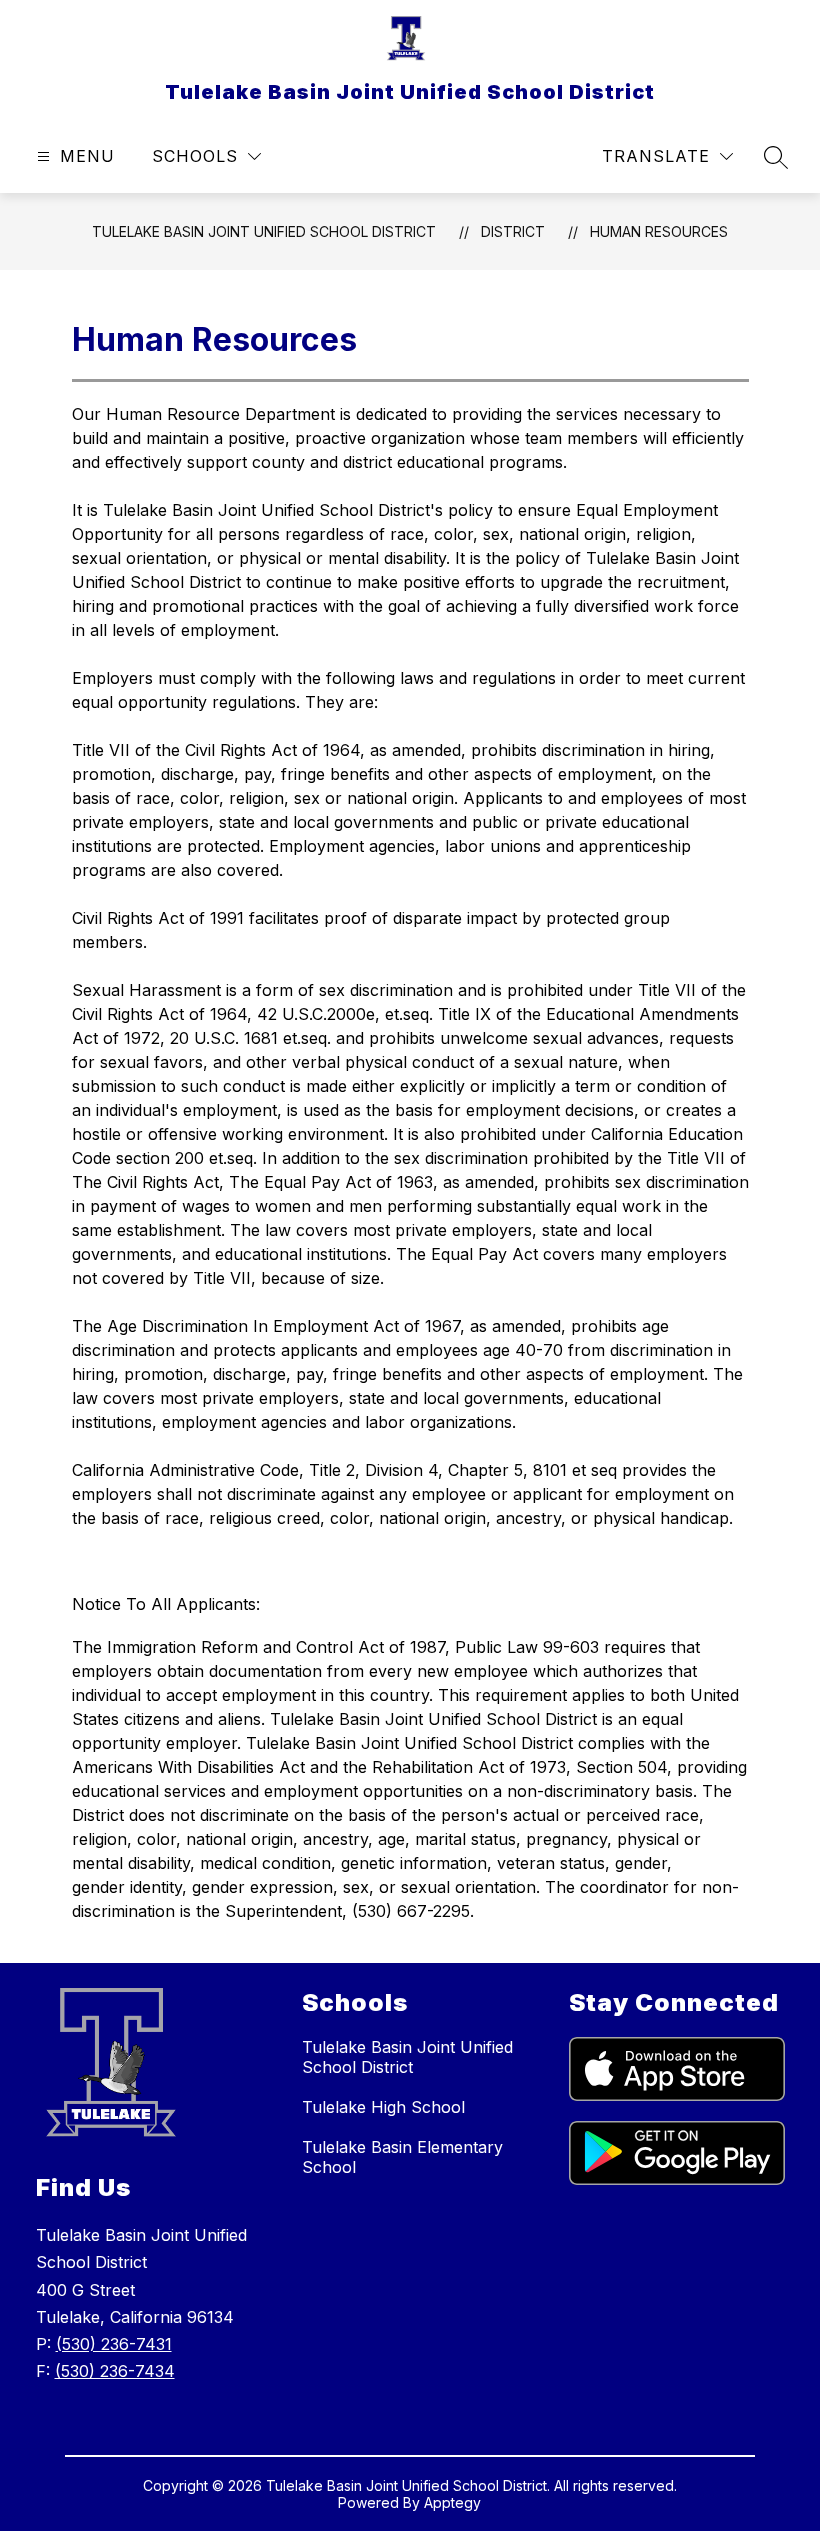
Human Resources (659, 231)
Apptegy (452, 2502)
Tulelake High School (383, 2107)
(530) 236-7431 (114, 2344)
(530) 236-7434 (115, 2371)
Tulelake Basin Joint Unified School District (264, 231)
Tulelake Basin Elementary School (402, 2157)
